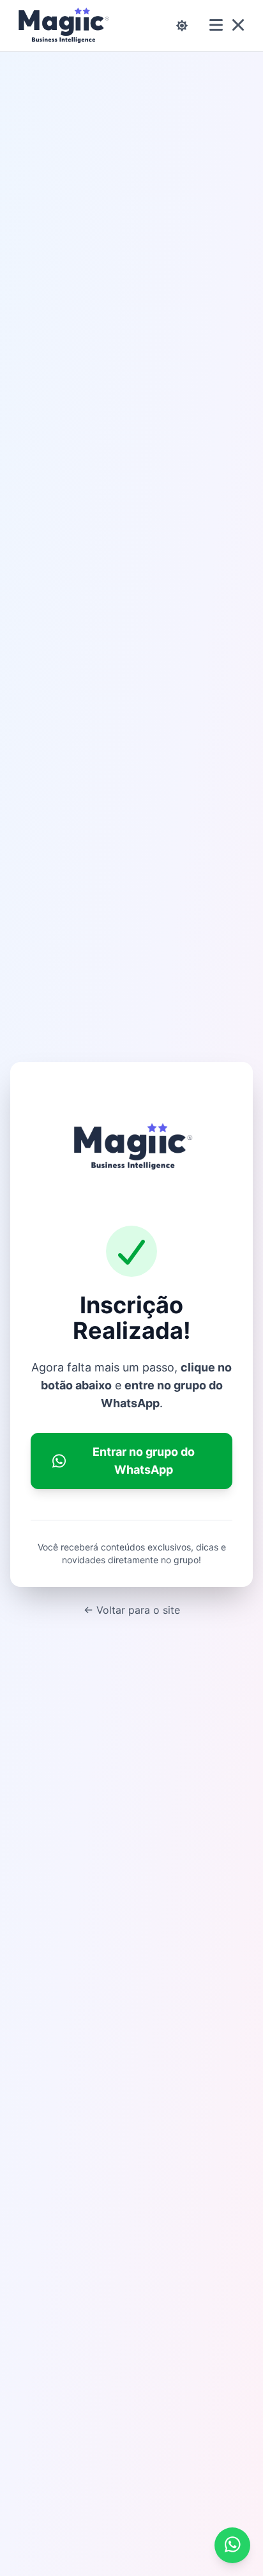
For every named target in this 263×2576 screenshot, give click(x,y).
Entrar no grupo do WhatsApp (144, 1461)
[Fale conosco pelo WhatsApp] (232, 2545)
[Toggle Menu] (227, 26)
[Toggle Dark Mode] (182, 26)
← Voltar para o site (132, 1610)
